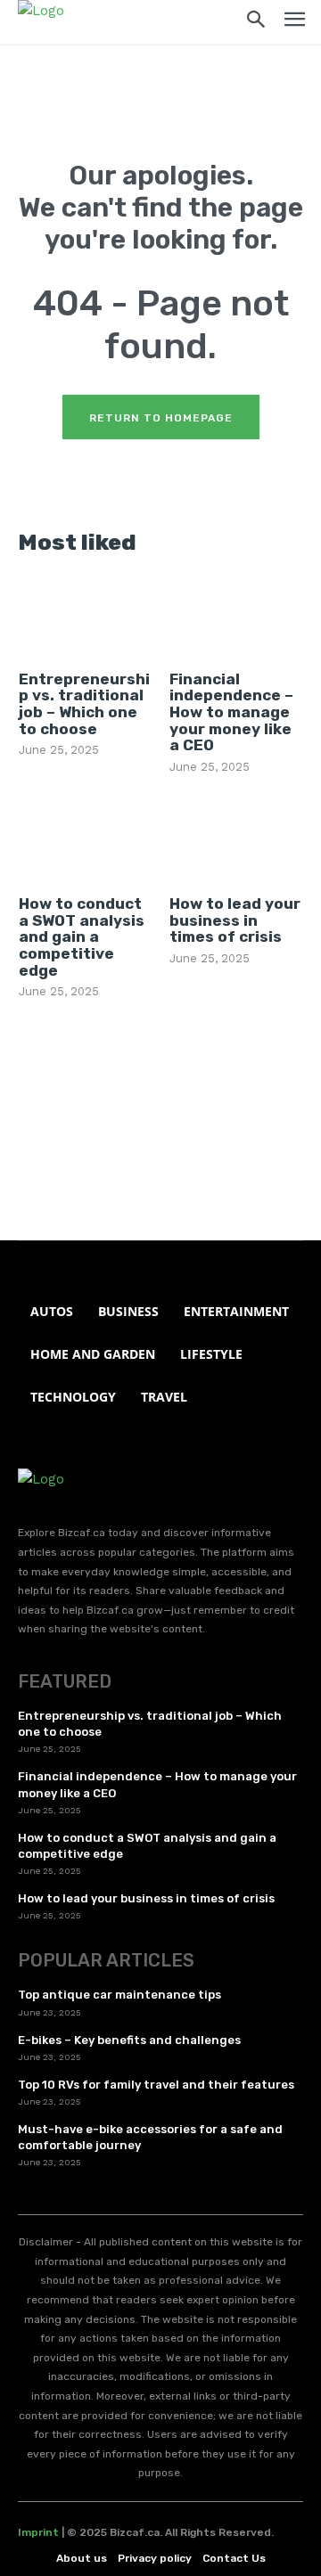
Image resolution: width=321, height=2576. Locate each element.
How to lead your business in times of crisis (235, 920)
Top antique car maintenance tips (119, 1995)
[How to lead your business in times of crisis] (236, 841)
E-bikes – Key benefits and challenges (129, 2040)
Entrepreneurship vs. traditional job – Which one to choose (84, 704)
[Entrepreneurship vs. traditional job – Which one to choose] (85, 616)
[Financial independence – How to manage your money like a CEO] (236, 616)
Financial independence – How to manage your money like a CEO (231, 712)
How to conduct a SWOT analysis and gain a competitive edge (82, 937)
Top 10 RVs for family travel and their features (156, 2085)
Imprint (38, 2532)
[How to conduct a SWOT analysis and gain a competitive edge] (85, 841)
